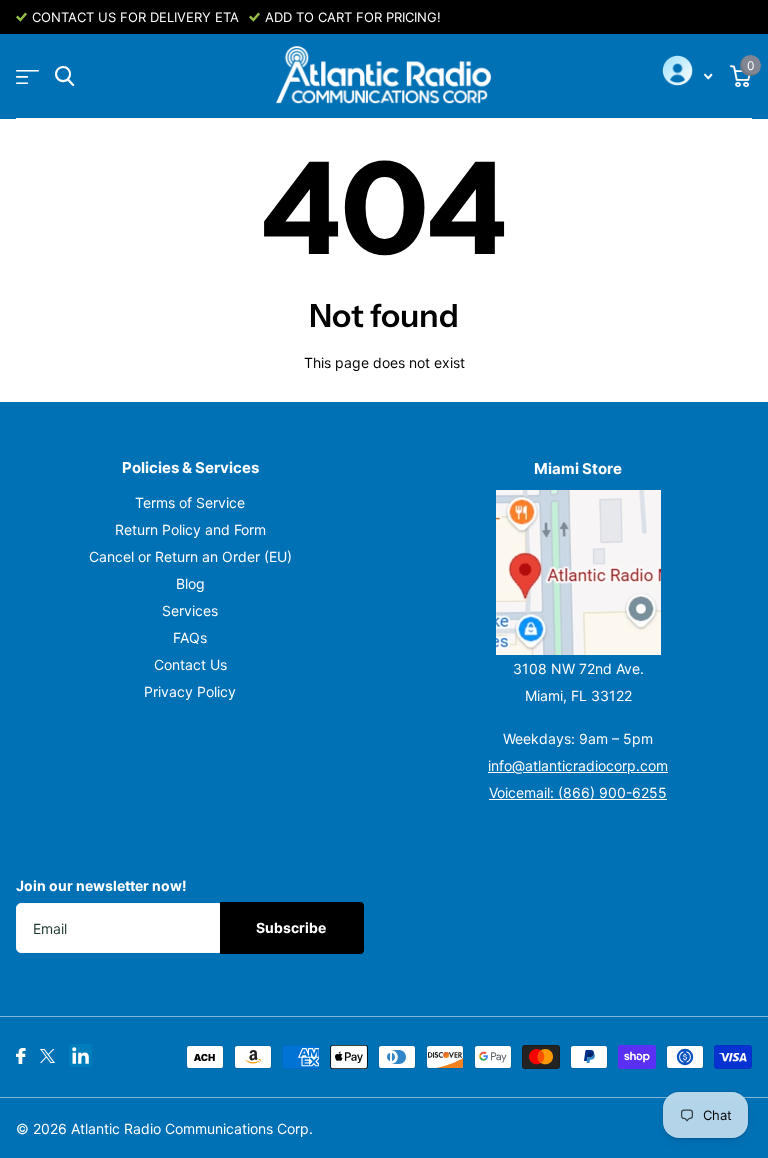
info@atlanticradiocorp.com (578, 765)
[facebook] (21, 1056)
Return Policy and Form (190, 529)
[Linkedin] (80, 1055)
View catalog (27, 76)
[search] (64, 76)
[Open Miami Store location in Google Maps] (578, 572)
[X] (47, 1056)
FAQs (190, 637)
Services (190, 610)
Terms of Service (190, 502)
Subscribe (292, 927)
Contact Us (190, 664)
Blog (190, 583)
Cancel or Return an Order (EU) (190, 556)
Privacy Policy (190, 691)
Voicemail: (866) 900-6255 (578, 792)
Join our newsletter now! (101, 885)
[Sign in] (685, 77)
